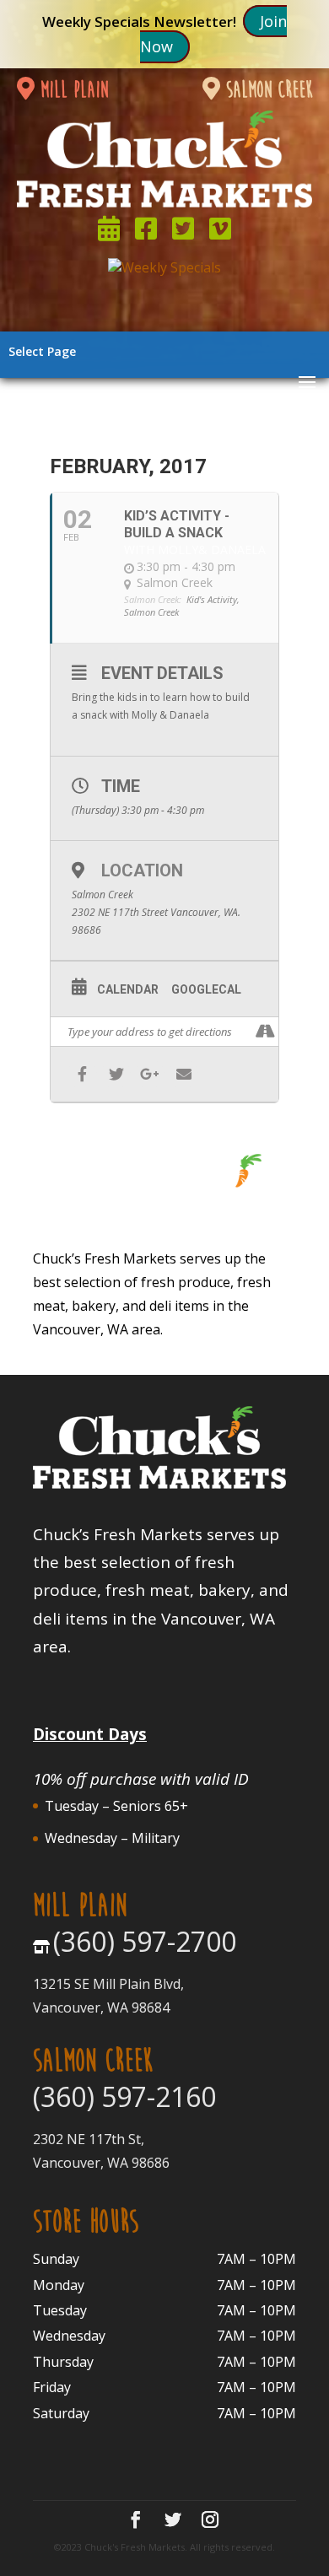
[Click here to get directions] (265, 1032)
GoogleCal (206, 989)
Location (142, 870)
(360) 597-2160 (124, 2096)
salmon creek (267, 90)
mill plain (71, 90)
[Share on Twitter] (116, 1074)
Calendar (128, 989)
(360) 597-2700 (145, 1941)
